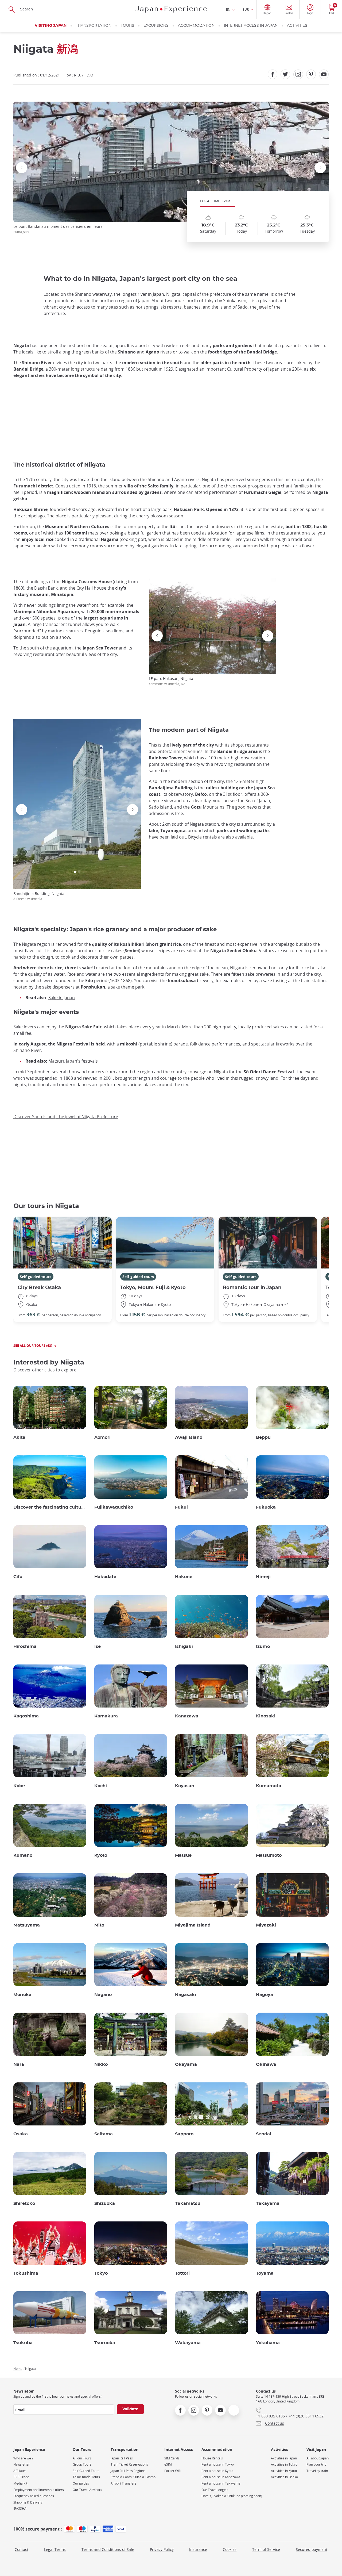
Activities (297, 26)
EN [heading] (228, 9)
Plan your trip (316, 2464)
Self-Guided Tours (86, 2471)
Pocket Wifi (172, 2471)
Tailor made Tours (86, 2477)
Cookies (230, 2549)
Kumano (23, 1855)
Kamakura (106, 1716)
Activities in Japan (284, 2458)
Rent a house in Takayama (221, 2483)
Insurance (198, 2549)
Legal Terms (55, 2549)
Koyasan (185, 1786)
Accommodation (196, 26)
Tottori (182, 2273)
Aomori (102, 1437)
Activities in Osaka (284, 2477)
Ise (98, 1647)
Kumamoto (269, 1786)
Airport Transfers (123, 2483)
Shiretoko (24, 2204)
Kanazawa (187, 1716)
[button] (165, 212)
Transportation (94, 26)
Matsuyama (27, 1925)
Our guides (81, 2483)
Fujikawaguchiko (114, 1507)
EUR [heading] (246, 9)
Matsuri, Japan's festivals (73, 1061)
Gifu (18, 1577)
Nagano (103, 1995)
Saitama (104, 2134)
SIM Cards (172, 2458)
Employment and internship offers (39, 2490)
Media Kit (20, 2483)
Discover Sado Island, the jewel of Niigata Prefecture (66, 1117)
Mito (99, 1925)
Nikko (101, 2064)
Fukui (181, 1507)
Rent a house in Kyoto (217, 2471)
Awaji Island (189, 1437)
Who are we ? (23, 2458)
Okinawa (266, 2064)
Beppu (263, 1437)
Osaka (21, 2134)
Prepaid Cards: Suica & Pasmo (133, 2477)
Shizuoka (105, 2204)
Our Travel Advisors (87, 2490)
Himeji (263, 1577)
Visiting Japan (51, 26)
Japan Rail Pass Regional (129, 2471)
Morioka (22, 1995)
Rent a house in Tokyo (218, 2464)
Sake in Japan (62, 998)
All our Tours (82, 2458)
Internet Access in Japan (251, 26)
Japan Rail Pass (122, 2458)
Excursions (156, 26)
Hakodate (105, 1577)
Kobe (19, 1786)
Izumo (263, 1647)
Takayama (268, 2204)
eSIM (168, 2464)
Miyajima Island (193, 1925)
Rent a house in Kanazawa (221, 2477)
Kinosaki (266, 1716)
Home (18, 2369)
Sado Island (160, 807)
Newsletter (22, 2464)
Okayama (186, 2064)
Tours (127, 26)
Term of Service (266, 2549)
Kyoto (101, 1855)
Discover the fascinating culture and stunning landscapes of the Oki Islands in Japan (50, 1507)
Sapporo (184, 2134)
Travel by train (317, 2471)
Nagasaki (186, 1995)
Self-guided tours (36, 1277)
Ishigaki (184, 1647)
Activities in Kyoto (284, 2471)
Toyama (265, 2273)
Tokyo (101, 2273)
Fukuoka (266, 1507)
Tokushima (26, 2273)
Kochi (101, 1786)
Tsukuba (23, 2343)
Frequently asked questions (34, 2496)
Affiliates (20, 2471)
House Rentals (212, 2458)
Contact (22, 2549)
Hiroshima (25, 1647)
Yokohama (268, 2343)
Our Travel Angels (215, 2490)
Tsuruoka (105, 2343)
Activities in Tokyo (284, 2464)
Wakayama (188, 2343)
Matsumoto (269, 1855)
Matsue (183, 1855)
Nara (19, 2064)
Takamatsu (188, 2204)
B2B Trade (21, 2477)
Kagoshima (26, 1716)
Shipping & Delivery (28, 2502)
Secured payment (312, 2549)
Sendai (264, 2134)
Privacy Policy (162, 2549)
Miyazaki (266, 1925)
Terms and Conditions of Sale (108, 2549)
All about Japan (318, 2458)
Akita (19, 1437)
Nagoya (265, 1995)
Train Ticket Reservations (129, 2464)
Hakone (184, 1577)
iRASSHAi (20, 2508)
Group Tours (82, 2464)
